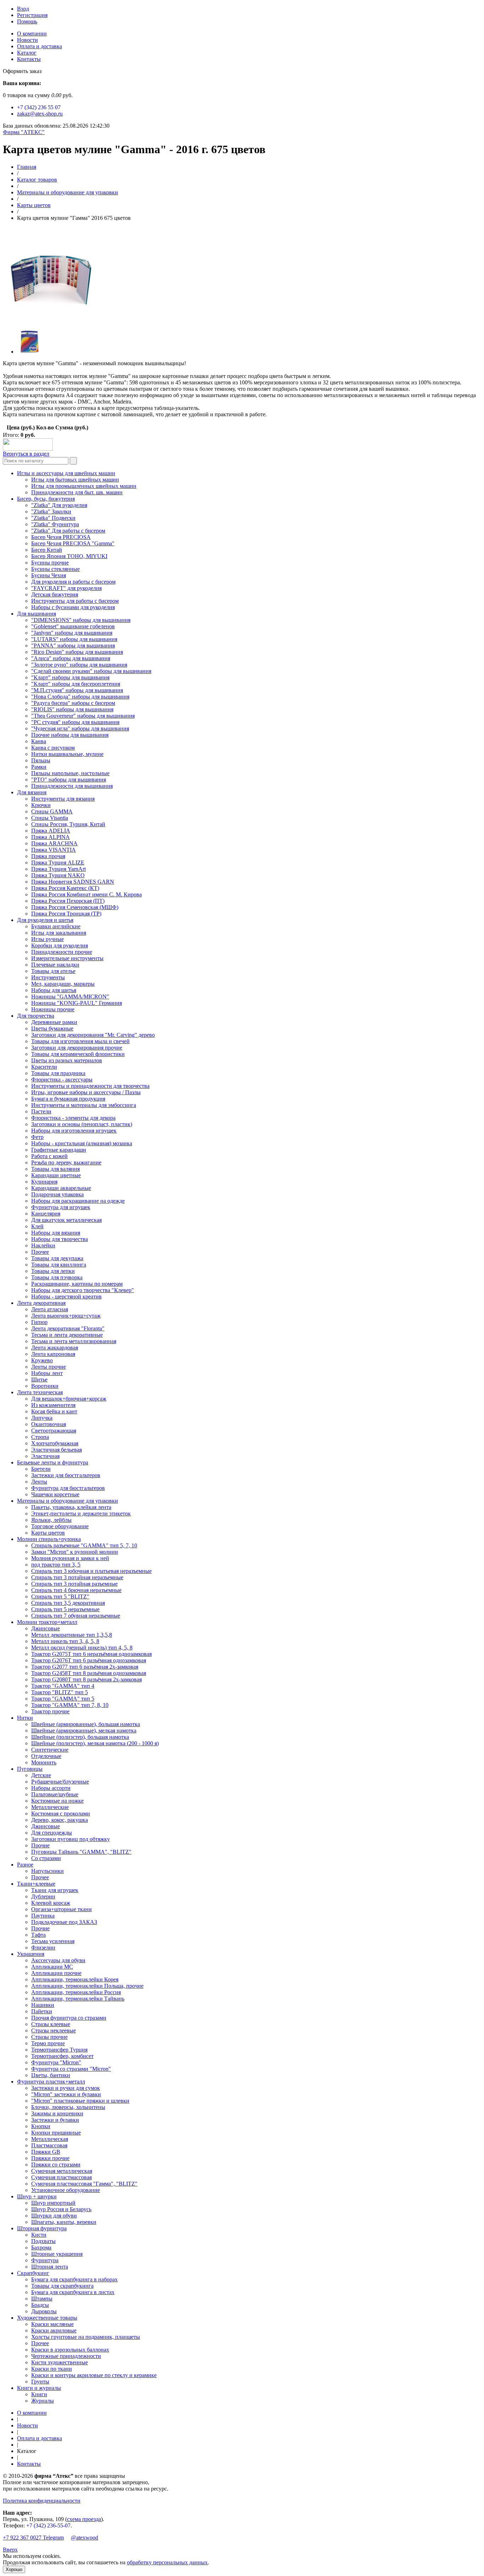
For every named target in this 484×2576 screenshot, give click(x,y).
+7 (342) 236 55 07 (39, 107)
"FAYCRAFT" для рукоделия (66, 588)
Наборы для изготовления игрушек (74, 1131)
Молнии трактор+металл (47, 1622)
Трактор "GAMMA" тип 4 (63, 1686)
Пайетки (42, 2011)
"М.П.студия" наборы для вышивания (77, 690)
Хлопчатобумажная (55, 1443)
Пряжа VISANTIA (54, 850)
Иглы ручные (47, 939)
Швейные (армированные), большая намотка (86, 1724)
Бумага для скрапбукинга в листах (73, 2292)
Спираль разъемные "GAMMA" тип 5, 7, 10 (84, 1545)
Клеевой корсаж (51, 1903)
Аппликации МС (52, 1967)
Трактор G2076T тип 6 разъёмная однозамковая (89, 1660)
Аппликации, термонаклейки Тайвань (78, 1999)
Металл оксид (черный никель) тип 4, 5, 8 (82, 1648)
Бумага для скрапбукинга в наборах (74, 2279)
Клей (37, 1226)
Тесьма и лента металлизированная (74, 1341)
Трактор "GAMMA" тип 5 (63, 1699)
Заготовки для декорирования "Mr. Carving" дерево (93, 1035)
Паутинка (43, 1916)
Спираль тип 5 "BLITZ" (60, 1596)
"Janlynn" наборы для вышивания (72, 633)
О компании (32, 34)
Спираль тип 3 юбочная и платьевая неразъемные (91, 1571)
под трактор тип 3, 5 (56, 1565)
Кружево (42, 1360)
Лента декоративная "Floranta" (68, 1328)
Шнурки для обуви (54, 2216)
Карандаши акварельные (61, 1188)
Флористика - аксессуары (62, 1080)
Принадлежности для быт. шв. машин (77, 492)
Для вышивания (36, 614)
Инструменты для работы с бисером (75, 601)
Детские (41, 1775)
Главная (27, 167)
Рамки (39, 767)
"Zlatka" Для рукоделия (59, 505)
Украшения (31, 1954)
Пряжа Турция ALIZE (58, 863)
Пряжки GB (46, 2152)
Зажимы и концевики (57, 2113)
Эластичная (45, 1456)
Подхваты (43, 2241)
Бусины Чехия (49, 575)
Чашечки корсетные (55, 1494)
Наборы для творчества (60, 1239)
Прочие (40, 1845)
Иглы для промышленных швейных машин (84, 486)
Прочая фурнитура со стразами (69, 2018)
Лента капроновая (53, 1354)
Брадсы (40, 2305)
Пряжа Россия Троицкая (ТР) (66, 914)
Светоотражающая (54, 1431)
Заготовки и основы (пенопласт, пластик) (82, 1124)
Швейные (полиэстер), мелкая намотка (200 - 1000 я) (95, 1743)
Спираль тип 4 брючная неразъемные (76, 1590)
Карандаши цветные (56, 1175)
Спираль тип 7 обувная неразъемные (76, 1616)
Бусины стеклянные (55, 569)
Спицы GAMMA (52, 811)
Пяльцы (41, 760)
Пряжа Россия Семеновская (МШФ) (75, 907)
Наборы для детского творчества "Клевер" (83, 1290)
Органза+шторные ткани (61, 1909)
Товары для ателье (53, 971)
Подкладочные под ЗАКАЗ (64, 1922)
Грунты (40, 2382)
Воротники (45, 1386)
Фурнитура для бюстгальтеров (68, 1488)
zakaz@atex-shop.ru (40, 114)
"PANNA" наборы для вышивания (73, 646)
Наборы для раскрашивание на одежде (78, 1201)
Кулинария (44, 1182)
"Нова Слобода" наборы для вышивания (80, 697)
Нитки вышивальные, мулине (67, 754)
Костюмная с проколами (61, 1813)
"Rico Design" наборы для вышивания (77, 652)
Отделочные (46, 1756)
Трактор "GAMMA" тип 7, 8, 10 (70, 1705)
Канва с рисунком (53, 748)
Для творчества (36, 1016)
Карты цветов (34, 205)
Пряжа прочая (48, 856)
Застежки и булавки (55, 2120)
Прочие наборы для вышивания (70, 735)
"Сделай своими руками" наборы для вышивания (91, 671)
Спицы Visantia (50, 818)
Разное (25, 1865)
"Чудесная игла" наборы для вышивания (80, 728)
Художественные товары (47, 2318)
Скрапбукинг (33, 2273)
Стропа (40, 1437)
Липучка (42, 1418)
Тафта (38, 1935)
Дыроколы (44, 2311)
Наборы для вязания (56, 1233)
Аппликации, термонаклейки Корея (75, 1979)
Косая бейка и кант (54, 1411)
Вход (23, 9)
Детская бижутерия (55, 594)
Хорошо (14, 2569)
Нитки (25, 1718)
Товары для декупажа (57, 1258)
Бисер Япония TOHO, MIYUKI (69, 556)
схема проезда (84, 2519)
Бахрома (41, 2247)
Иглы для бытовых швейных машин (75, 480)
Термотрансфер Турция (59, 2050)
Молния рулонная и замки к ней (70, 1558)
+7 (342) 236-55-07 (48, 2525)
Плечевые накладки (55, 965)
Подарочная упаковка (57, 1194)
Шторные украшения (57, 2254)
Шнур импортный (53, 2203)
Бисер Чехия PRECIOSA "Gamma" (73, 543)
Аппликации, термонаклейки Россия (76, 1992)
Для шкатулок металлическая (66, 1220)
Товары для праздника (58, 1073)
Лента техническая (40, 1392)
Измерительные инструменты (67, 958)
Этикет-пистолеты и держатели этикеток (81, 1514)
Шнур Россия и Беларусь (61, 2209)
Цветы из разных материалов (67, 1060)
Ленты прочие (49, 1367)
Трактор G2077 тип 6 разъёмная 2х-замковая (85, 1667)
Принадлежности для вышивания (72, 786)
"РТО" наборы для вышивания (69, 780)
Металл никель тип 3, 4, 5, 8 (65, 1641)
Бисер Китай (47, 550)
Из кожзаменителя (53, 1405)
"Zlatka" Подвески (53, 518)
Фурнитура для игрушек (61, 1207)
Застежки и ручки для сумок (66, 2088)
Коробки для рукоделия (60, 945)
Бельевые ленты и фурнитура (53, 1462)
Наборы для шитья (54, 990)
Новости (27, 40)
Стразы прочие (49, 2037)
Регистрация (32, 15)
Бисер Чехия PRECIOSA (61, 537)
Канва (39, 741)
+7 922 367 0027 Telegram (33, 2538)
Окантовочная (49, 1424)
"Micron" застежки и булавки (66, 2094)
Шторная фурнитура (42, 2228)
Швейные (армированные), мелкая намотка (84, 1731)
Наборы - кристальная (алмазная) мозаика (82, 1143)
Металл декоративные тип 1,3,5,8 (72, 1635)
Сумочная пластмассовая (61, 2177)
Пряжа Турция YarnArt (58, 869)
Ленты (39, 1482)
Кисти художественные (60, 2362)
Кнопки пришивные (56, 2133)
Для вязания (32, 792)
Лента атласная (50, 1309)
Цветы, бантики (51, 2075)
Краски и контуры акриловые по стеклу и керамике (94, 2375)
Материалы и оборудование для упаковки (67, 192)
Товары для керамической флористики (78, 1054)
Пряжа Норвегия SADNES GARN (73, 882)
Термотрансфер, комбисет (62, 2056)
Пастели (41, 1111)
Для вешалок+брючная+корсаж (69, 1399)
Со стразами (46, 1858)
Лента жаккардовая (55, 1348)
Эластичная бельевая (57, 1450)
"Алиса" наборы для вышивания (71, 658)
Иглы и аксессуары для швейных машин (66, 473)
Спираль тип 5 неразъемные (65, 1609)
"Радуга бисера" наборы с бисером (73, 703)
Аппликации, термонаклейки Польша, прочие (87, 1986)
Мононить (44, 1762)
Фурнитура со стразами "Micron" (71, 2069)
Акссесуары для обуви (58, 1960)
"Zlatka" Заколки (51, 511)
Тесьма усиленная (53, 1941)
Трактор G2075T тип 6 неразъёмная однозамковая (91, 1654)
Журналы (43, 2401)
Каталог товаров (37, 180)
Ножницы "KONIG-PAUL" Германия (77, 1003)
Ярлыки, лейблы (51, 1520)
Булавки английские (56, 926)
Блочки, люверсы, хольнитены (68, 2107)
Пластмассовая (49, 2145)
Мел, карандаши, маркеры (63, 984)
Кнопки (41, 2126)
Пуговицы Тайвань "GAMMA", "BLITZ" (81, 1852)
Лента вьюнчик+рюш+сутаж (66, 1316)
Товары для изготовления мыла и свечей (80, 1041)
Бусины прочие (50, 563)
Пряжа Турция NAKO (58, 875)
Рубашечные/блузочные (60, 1782)
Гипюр (39, 1322)
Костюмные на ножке (57, 1801)
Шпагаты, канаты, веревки (64, 2222)
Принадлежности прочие (62, 952)
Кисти (39, 2235)
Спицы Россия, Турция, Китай (68, 824)
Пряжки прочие (50, 2158)
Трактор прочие (50, 1711)
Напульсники (47, 1871)
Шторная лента (50, 2267)
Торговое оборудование (60, 1526)
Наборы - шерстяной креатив (66, 1297)
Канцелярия (46, 1214)
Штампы (42, 2299)
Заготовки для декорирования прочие (77, 1048)
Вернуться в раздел (26, 454)
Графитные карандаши (59, 1150)
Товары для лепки (53, 1271)
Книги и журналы (39, 2388)
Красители (44, 1067)
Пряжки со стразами (56, 2165)
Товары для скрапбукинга (62, 2286)
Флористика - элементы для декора (73, 1118)
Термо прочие (48, 2043)
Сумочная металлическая (62, 2171)
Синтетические (50, 1750)
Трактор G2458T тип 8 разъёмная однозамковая (89, 1673)
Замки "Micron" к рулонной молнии (75, 1552)
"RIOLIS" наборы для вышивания (72, 709)
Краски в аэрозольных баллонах (70, 2350)
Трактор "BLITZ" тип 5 (60, 1692)
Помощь (27, 21)
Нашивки (43, 2005)
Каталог (27, 53)
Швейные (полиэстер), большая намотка (80, 1737)
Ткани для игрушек (55, 1890)
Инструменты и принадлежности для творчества (90, 1086)
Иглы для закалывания (59, 933)
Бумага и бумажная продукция (68, 1099)
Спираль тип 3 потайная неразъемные (77, 1577)
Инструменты (48, 977)
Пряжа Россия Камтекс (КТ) (65, 888)
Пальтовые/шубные (55, 1794)
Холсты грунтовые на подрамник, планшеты (86, 2337)
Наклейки (43, 1245)
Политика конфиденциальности (42, 2501)
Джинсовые (46, 1628)
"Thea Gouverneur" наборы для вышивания (83, 716)
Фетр (37, 1137)
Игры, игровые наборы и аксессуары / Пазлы (86, 1092)
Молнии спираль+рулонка (49, 1539)
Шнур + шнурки (37, 2196)
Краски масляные (52, 2324)
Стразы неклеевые (54, 2030)
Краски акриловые (54, 2330)
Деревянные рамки (54, 1022)
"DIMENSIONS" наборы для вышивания (81, 620)
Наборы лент (47, 1373)
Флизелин (43, 1948)
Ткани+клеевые (36, 1884)
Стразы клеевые (51, 2024)
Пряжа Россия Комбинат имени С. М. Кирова (86, 894)
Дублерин (43, 1896)
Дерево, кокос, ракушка (60, 1820)
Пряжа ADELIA (51, 831)
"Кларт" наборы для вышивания (70, 677)
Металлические (50, 1807)
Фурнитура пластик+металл (51, 2082)
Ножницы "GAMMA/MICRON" (70, 997)
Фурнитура (45, 2260)
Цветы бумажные (52, 1028)
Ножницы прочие (53, 1009)
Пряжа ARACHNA (54, 843)
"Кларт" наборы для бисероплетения (76, 684)
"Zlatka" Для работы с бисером (68, 531)
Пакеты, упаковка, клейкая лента (71, 1507)
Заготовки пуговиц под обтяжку (71, 1839)
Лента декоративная (41, 1303)
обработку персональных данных (167, 2562)
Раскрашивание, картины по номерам (77, 1284)
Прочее (40, 1252)
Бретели (41, 1469)
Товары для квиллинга (59, 1265)
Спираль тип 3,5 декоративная (68, 1603)
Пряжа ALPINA (50, 837)
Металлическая (50, 2139)
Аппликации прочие (56, 1973)
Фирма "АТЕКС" (24, 132)
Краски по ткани (52, 2369)
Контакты (29, 59)
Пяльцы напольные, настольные (70, 773)
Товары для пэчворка (57, 1277)
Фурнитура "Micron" (56, 2062)
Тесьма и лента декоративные (67, 1335)
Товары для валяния (55, 1169)
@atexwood (85, 2538)
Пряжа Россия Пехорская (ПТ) (68, 901)
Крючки (41, 805)
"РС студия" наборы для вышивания (75, 722)
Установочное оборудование (66, 2190)
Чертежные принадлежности (66, 2356)
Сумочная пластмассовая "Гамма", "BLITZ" (84, 2184)
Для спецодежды (52, 1833)
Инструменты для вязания (63, 799)
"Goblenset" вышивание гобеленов (73, 626)
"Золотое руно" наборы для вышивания (79, 665)
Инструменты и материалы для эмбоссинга (84, 1105)
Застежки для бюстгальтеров (66, 1475)
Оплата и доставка (40, 46)
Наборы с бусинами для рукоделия (73, 607)
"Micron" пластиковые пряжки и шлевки (80, 2101)
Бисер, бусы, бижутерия (46, 499)
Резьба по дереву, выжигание (66, 1162)
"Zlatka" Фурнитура (55, 524)
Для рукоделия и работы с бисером (73, 582)
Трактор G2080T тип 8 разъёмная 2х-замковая (86, 1679)
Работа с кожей (49, 1156)
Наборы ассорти (51, 1788)
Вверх (10, 2550)
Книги (39, 2394)
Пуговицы (30, 1769)
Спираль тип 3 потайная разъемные (74, 1584)
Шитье (39, 1379)
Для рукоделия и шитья (45, 920)
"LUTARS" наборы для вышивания (74, 639)
